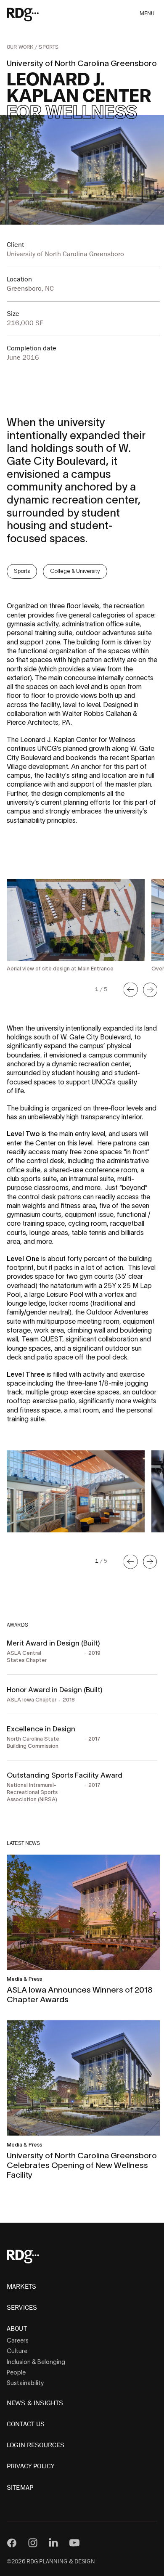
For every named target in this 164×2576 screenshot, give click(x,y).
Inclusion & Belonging (36, 2362)
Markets (21, 2287)
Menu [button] (147, 14)
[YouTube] (74, 2543)
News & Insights (35, 2403)
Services (22, 2308)
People (16, 2372)
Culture (17, 2351)
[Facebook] (12, 2543)
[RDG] (35, 14)
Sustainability (25, 2383)
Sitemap (20, 2488)
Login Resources (36, 2445)
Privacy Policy (30, 2466)
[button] (131, 990)
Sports (49, 47)
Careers (18, 2340)
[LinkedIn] (53, 2543)
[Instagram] (33, 2543)
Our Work (21, 47)
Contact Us (26, 2424)
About (17, 2329)
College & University (75, 571)
